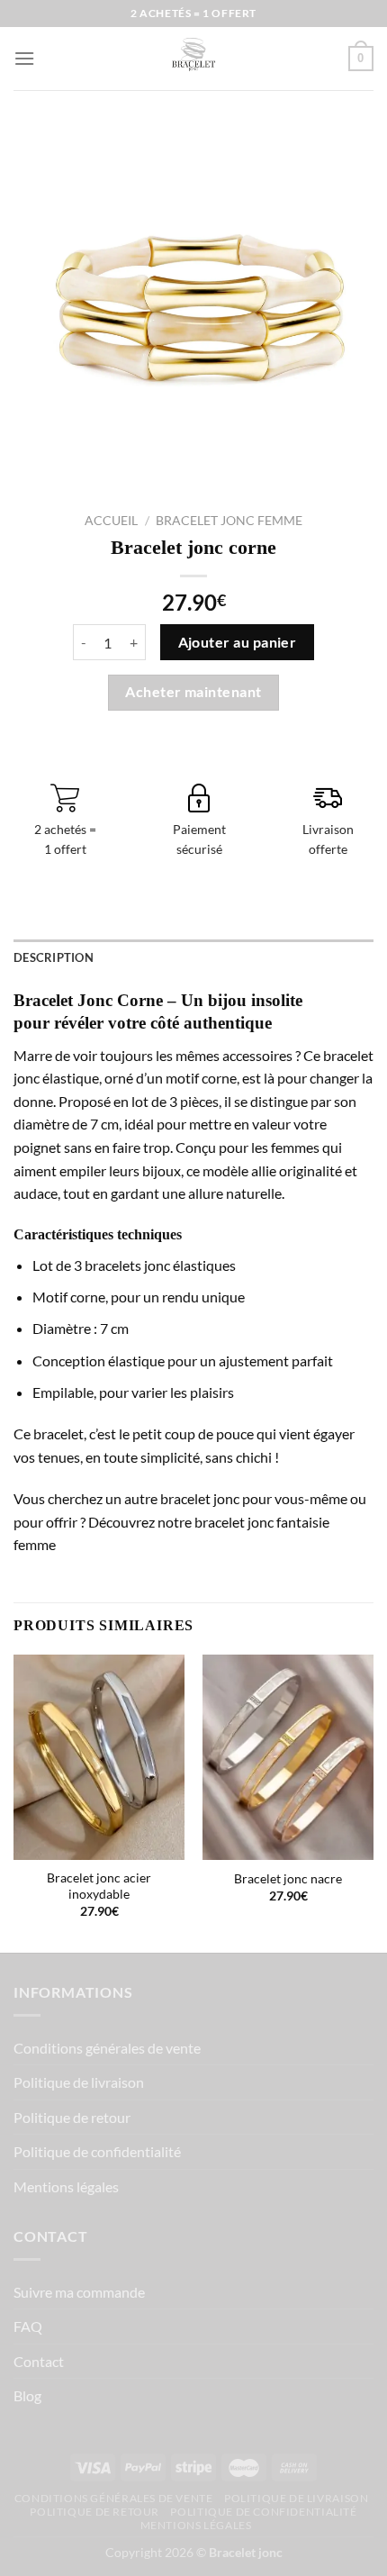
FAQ (28, 2326)
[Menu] (24, 58)
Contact (39, 2361)
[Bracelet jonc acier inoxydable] (99, 1757)
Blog (27, 2395)
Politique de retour (72, 2117)
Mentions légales (66, 2186)
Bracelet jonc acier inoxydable (99, 1886)
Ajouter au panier (238, 642)
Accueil (111, 521)
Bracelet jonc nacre (288, 1879)
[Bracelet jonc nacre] (288, 1757)
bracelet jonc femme (229, 521)
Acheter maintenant (193, 692)
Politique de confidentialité (97, 2151)
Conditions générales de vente (107, 2048)
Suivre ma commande (79, 2292)
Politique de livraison (79, 2082)
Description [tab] (54, 957)
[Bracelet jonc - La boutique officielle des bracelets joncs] (193, 59)
